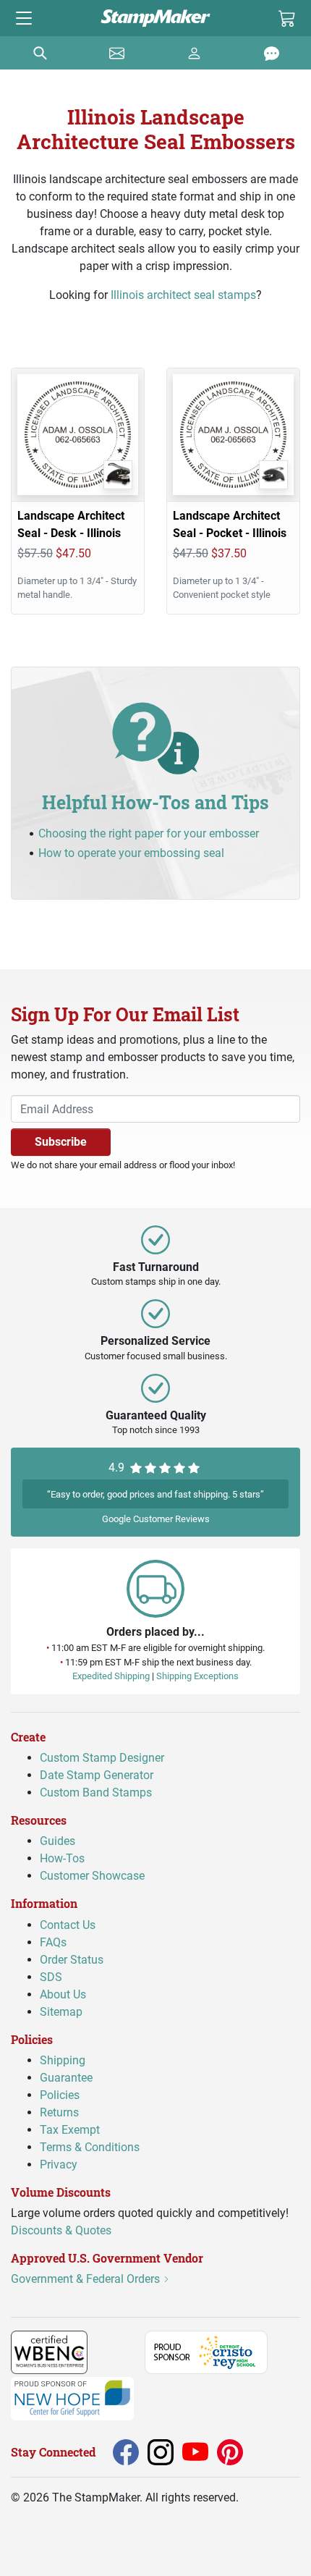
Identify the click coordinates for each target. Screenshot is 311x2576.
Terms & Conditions (90, 2147)
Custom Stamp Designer (102, 1758)
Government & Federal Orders (87, 2279)
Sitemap (61, 2012)
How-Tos (62, 1858)
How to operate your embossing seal (131, 853)
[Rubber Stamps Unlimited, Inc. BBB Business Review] (119, 2351)
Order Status (72, 1960)
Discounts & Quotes (61, 2230)
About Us (63, 1994)
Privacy (59, 2165)
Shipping (63, 2060)
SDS (51, 1977)
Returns (59, 2112)
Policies (60, 2095)
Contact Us (68, 1925)
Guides (57, 1841)
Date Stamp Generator (97, 1775)
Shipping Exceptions (197, 1676)
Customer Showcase (92, 1876)
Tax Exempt (70, 2130)
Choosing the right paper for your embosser (149, 833)
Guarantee (66, 2078)
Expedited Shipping (111, 1676)
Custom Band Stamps (96, 1792)
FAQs (53, 1942)
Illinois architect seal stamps (183, 295)
